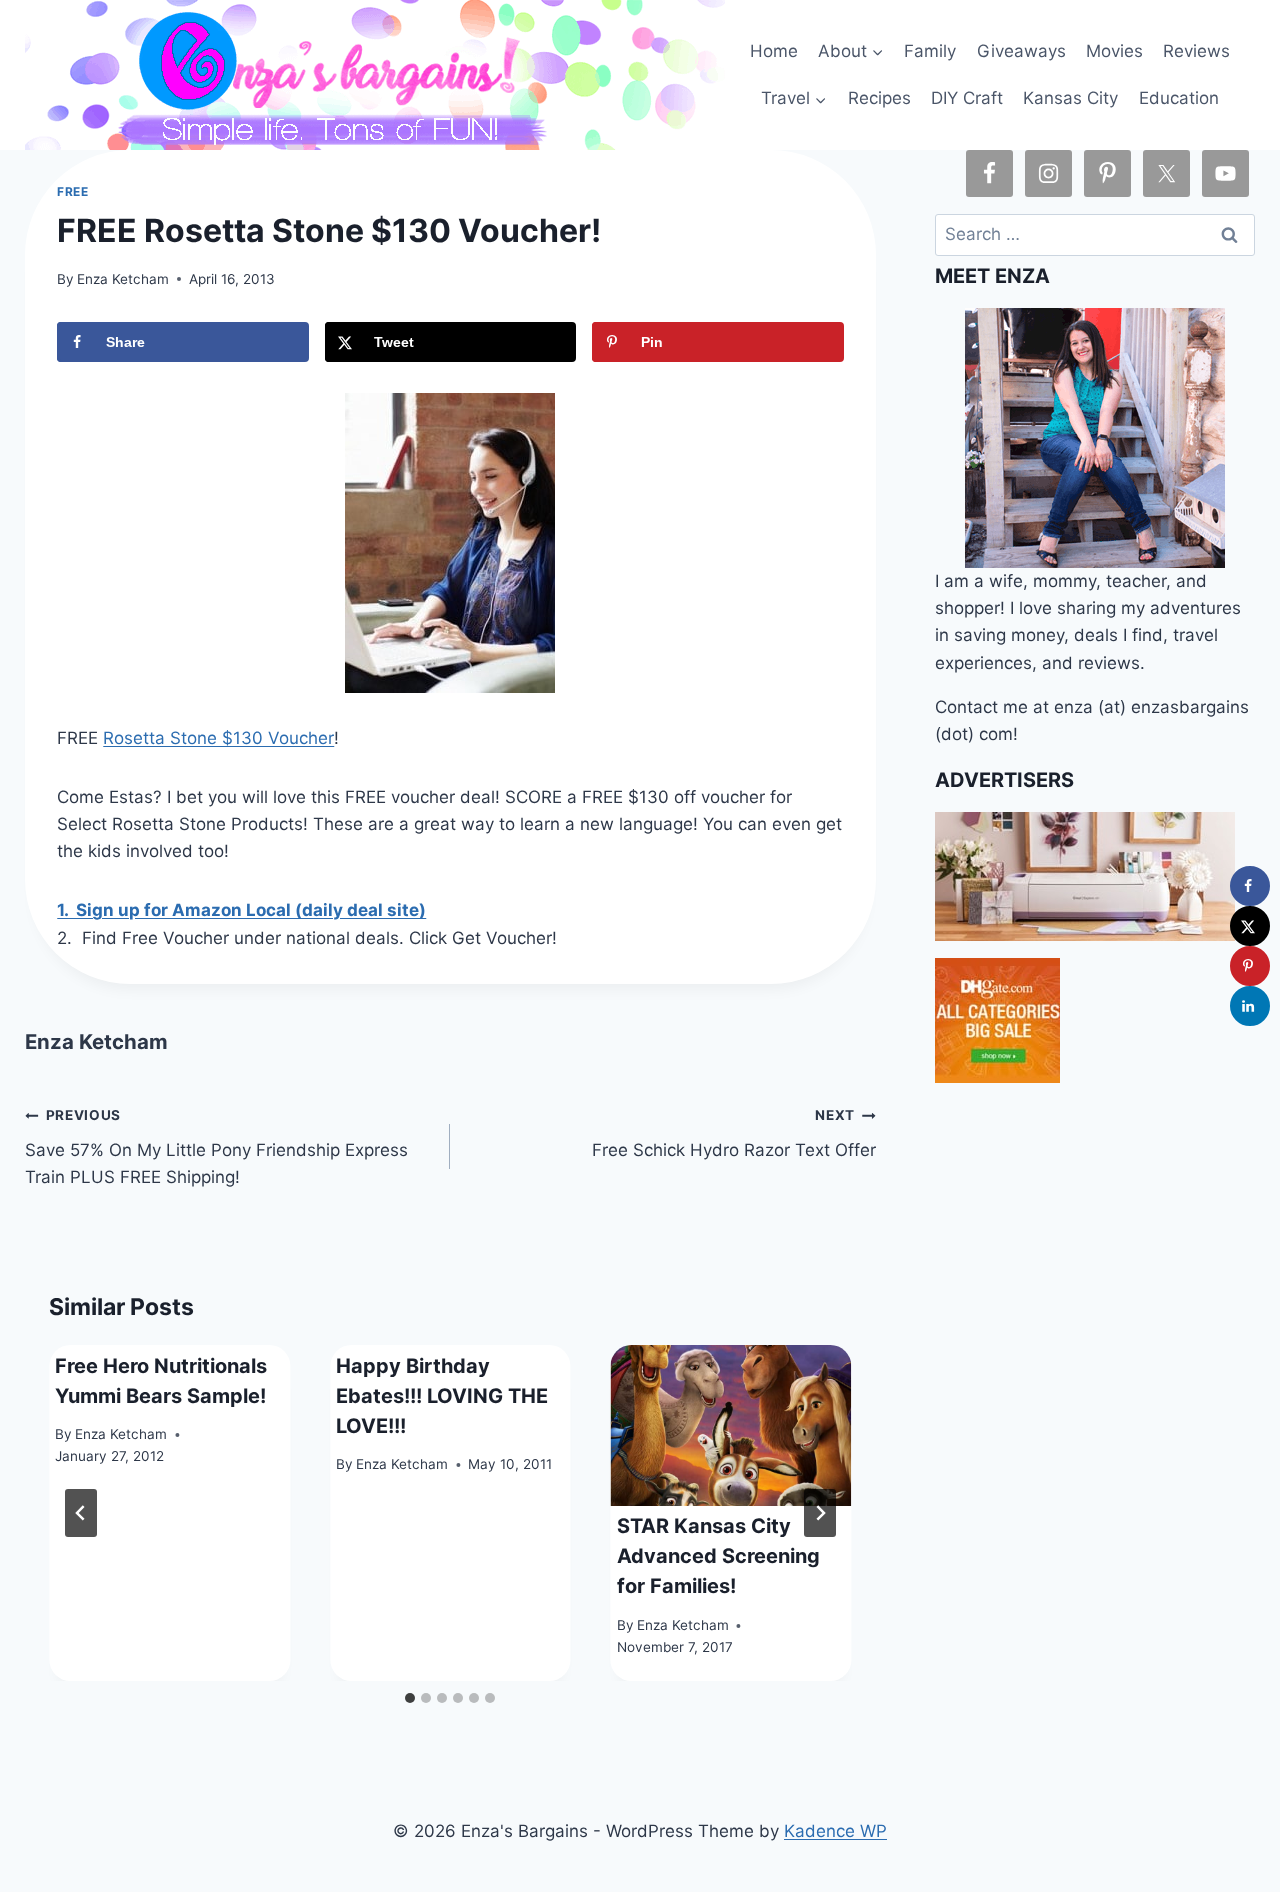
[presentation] (731, 1425)
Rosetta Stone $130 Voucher (218, 738)
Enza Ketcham (123, 279)
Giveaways (1021, 51)
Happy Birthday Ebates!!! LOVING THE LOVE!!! (442, 1396)
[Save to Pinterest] (1250, 966)
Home (774, 51)
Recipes (879, 98)
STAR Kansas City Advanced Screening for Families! (718, 1556)
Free (72, 191)
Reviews (1196, 51)
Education (1179, 98)
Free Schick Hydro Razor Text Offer (733, 1133)
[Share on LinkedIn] (1250, 1006)
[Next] (820, 1513)
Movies (1114, 51)
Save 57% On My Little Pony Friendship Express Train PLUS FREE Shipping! (216, 1147)
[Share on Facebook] (1250, 886)
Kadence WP (835, 1831)
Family (930, 51)
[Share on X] (1250, 926)
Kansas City (1070, 98)
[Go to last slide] (81, 1513)
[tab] (410, 1698)
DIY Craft (967, 98)
